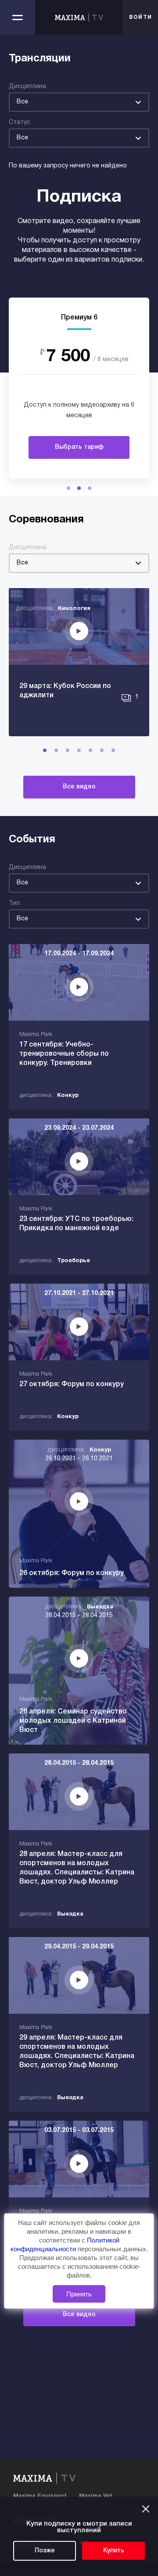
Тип (14, 903)
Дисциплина (27, 87)
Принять (79, 2294)
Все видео (79, 787)
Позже (45, 2551)
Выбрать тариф (79, 447)
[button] (68, 488)
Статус (20, 122)
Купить (114, 2551)
